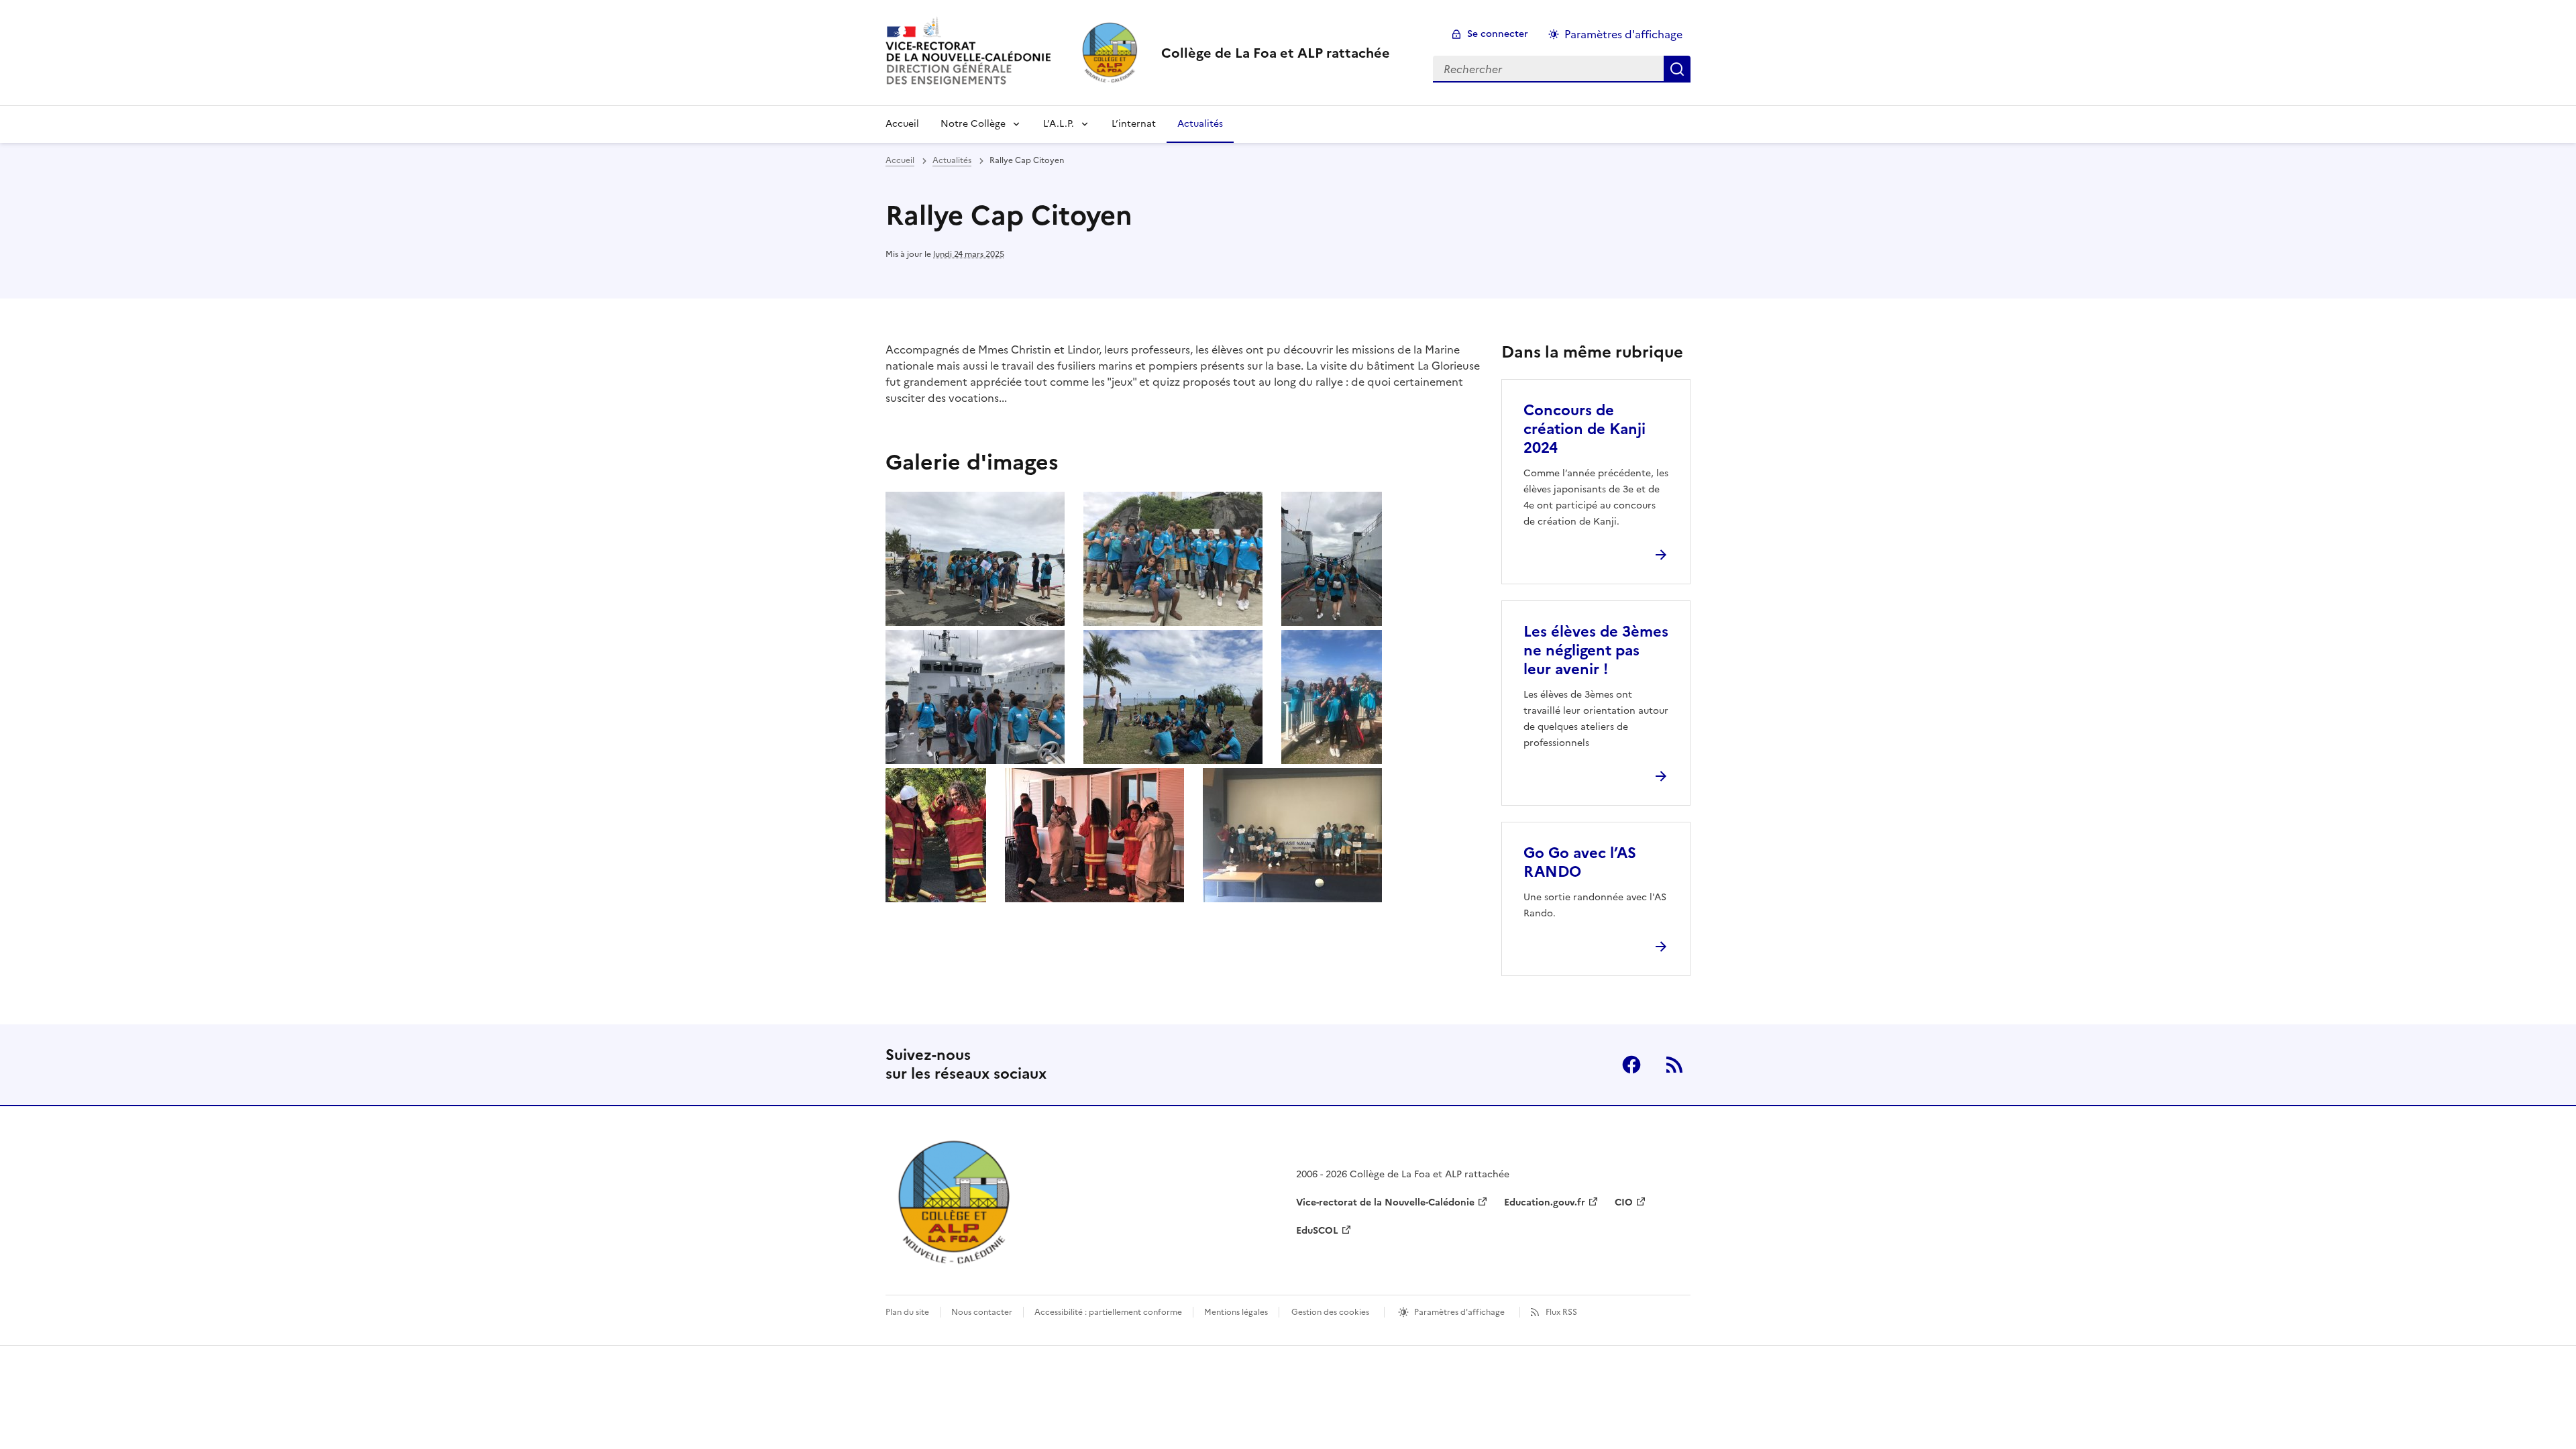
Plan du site (907, 1312)
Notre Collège (973, 124)
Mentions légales (1236, 1312)
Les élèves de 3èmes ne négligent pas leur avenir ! (1596, 650)
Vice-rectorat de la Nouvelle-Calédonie (1385, 1202)
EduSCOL (1317, 1231)
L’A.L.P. (1059, 124)
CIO (1624, 1202)
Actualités (1200, 124)
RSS (1674, 1065)
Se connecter (1498, 34)
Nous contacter (982, 1312)
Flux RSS (1561, 1312)
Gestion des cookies (1330, 1312)
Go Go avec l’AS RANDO (1580, 862)
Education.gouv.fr (1545, 1202)
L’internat (1134, 124)
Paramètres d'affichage (1623, 34)
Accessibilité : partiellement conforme (1108, 1312)
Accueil (902, 124)
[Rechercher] (1677, 69)
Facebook (1631, 1065)
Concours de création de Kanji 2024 (1585, 429)
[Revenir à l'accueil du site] (956, 1202)
